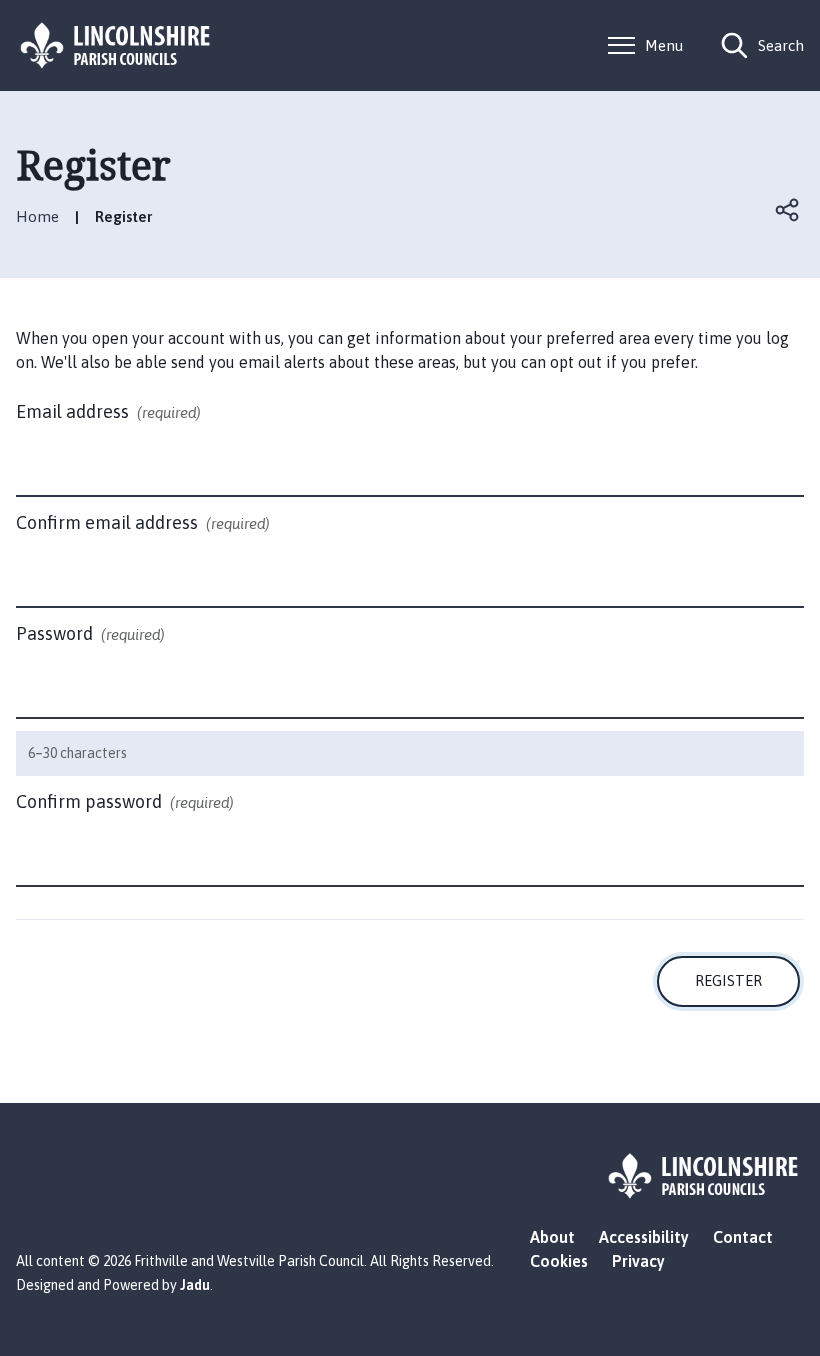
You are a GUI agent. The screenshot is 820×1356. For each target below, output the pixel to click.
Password (90, 633)
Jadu (195, 1285)
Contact (743, 1237)
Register (728, 980)
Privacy (638, 1261)
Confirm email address (143, 522)
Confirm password (125, 801)
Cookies (559, 1261)
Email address (108, 411)
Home (37, 216)
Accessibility (644, 1237)
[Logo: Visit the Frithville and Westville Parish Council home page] (116, 45)
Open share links (788, 210)
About (552, 1237)
